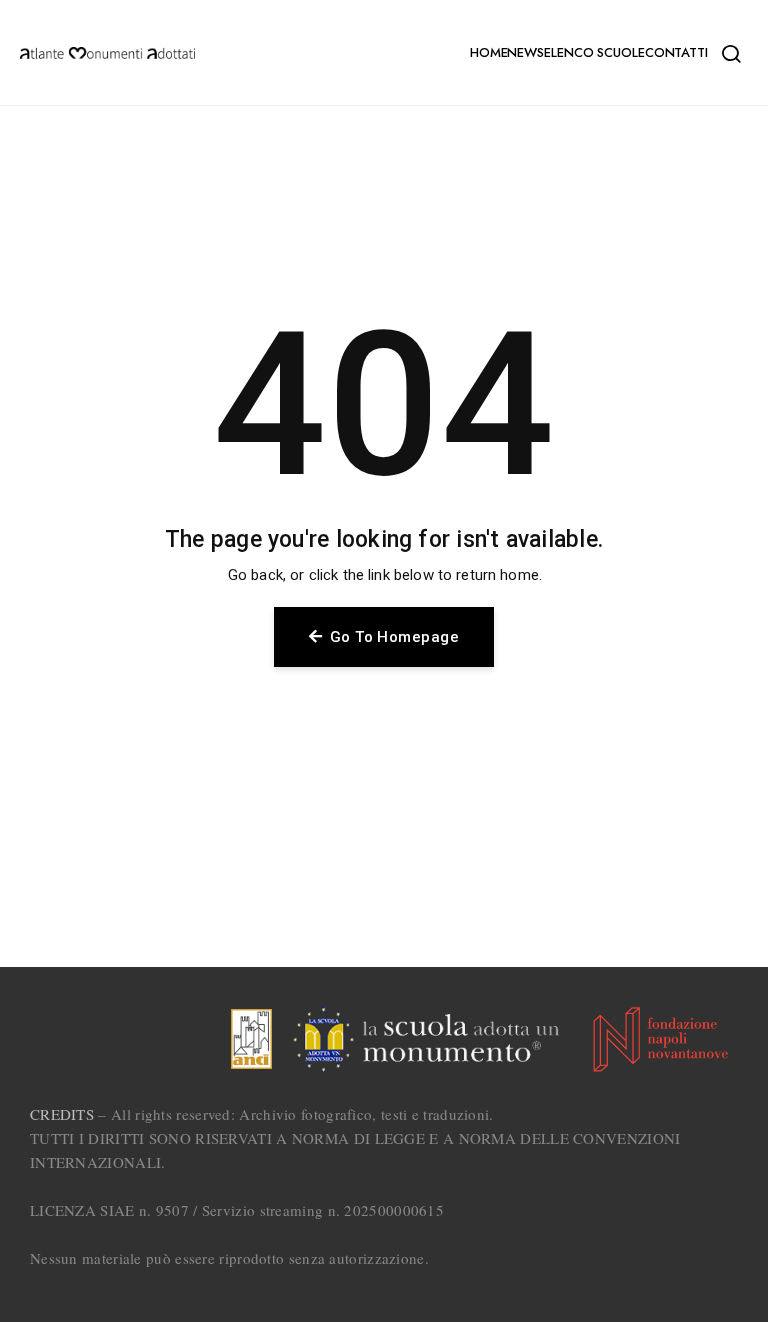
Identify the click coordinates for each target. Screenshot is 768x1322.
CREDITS (62, 1114)
